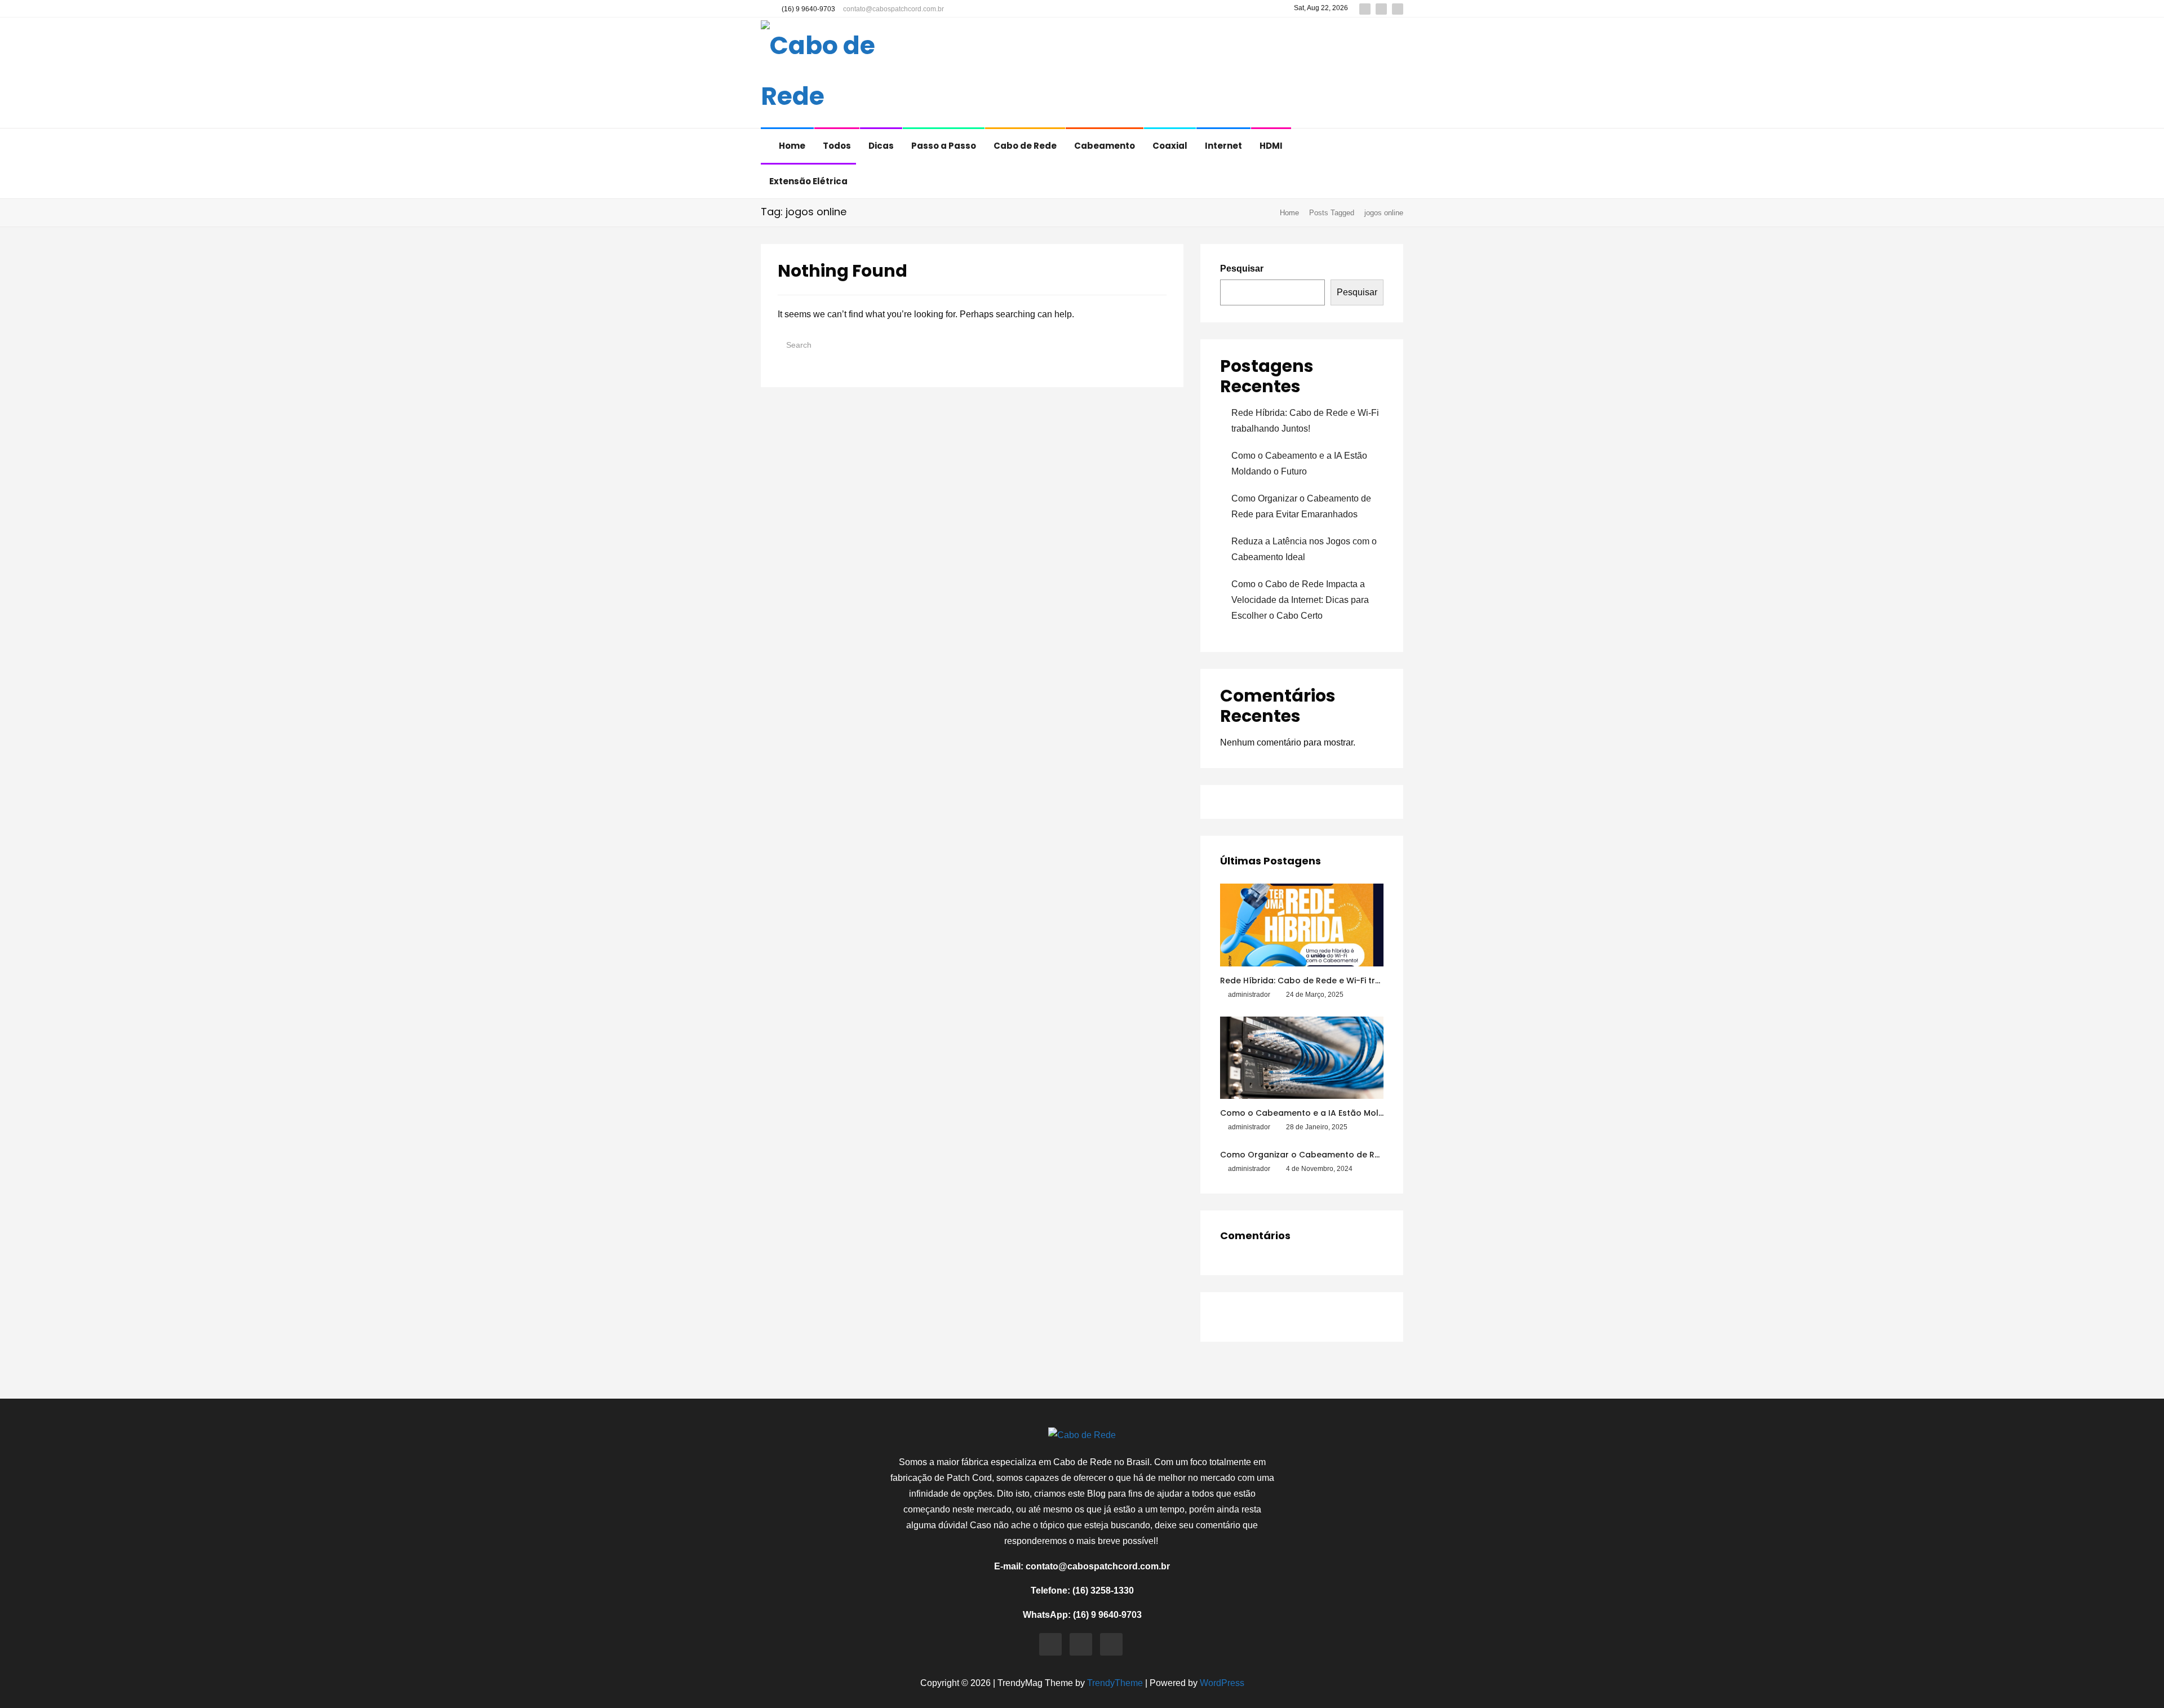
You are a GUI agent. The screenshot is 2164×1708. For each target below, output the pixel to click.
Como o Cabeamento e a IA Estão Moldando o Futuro (1331, 1113)
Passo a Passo (944, 146)
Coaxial (1170, 146)
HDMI (1271, 146)
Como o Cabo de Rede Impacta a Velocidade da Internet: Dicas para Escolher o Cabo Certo (1300, 600)
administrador (1249, 995)
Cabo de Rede (1025, 146)
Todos (837, 146)
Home (792, 146)
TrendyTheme (1115, 1683)
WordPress (1222, 1683)
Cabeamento (1105, 146)
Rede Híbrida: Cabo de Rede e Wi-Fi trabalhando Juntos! (1337, 981)
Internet (1223, 146)
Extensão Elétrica (808, 181)
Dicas (881, 146)
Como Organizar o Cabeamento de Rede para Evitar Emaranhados (1359, 1155)
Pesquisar (1242, 269)
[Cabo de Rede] (835, 74)
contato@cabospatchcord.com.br (893, 9)
